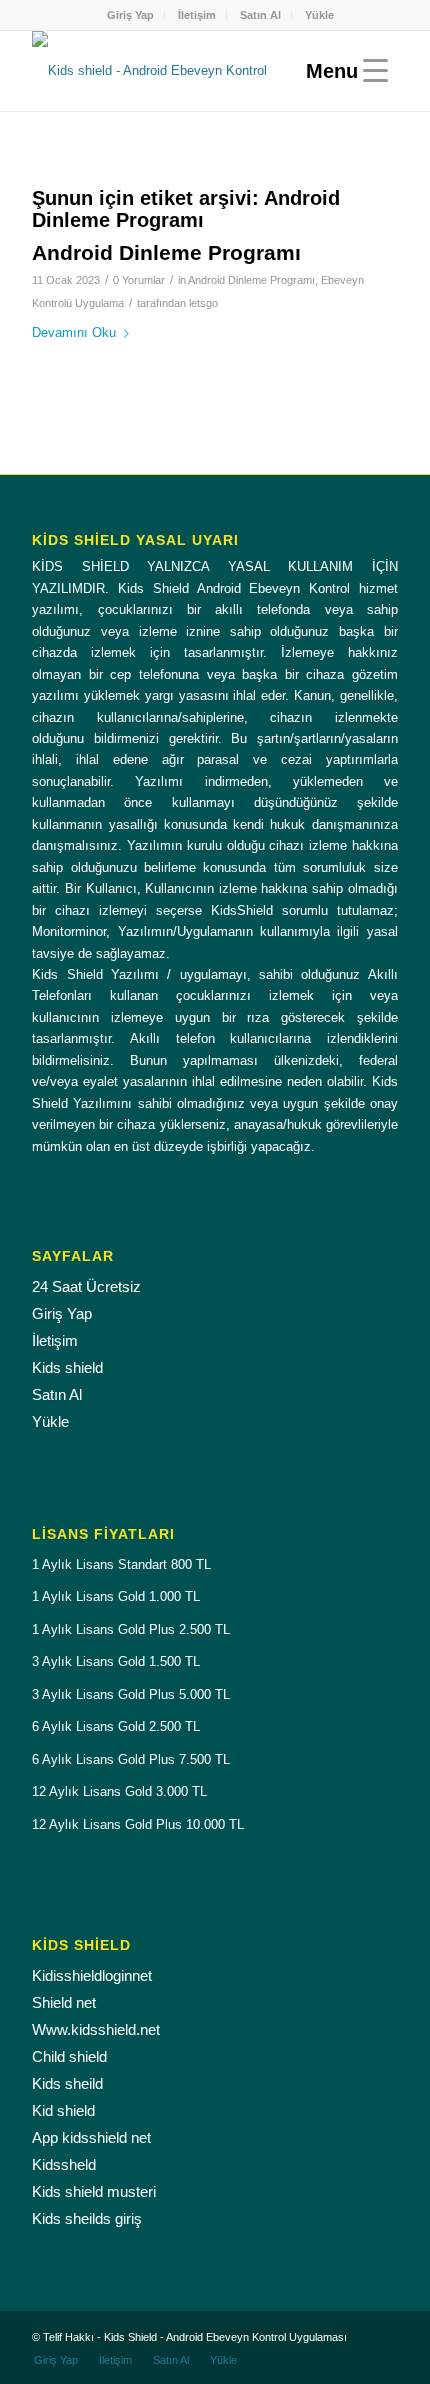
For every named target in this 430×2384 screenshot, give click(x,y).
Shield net (64, 2002)
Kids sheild (67, 2083)
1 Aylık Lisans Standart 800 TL (121, 1564)
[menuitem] (131, 15)
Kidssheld (64, 2164)
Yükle (319, 15)
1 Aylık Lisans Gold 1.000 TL (116, 1596)
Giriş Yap (130, 15)
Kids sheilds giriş (87, 2218)
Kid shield (63, 2110)
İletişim (197, 15)
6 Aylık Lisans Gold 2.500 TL (116, 1726)
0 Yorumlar (139, 280)
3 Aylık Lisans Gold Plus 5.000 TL (131, 1694)
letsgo (203, 303)
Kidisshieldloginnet (92, 1975)
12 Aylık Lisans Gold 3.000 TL (119, 1791)
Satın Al (260, 15)
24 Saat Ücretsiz (86, 1286)
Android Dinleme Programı (166, 252)
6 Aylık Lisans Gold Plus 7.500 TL (131, 1759)
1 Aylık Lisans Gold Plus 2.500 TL (131, 1629)
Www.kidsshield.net (96, 2029)
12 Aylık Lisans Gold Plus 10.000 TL (138, 1824)
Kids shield (67, 1367)
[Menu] (342, 71)
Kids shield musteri (94, 2191)
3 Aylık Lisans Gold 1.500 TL (116, 1661)
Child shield (69, 2056)
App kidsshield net (91, 2137)
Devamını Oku (74, 332)
